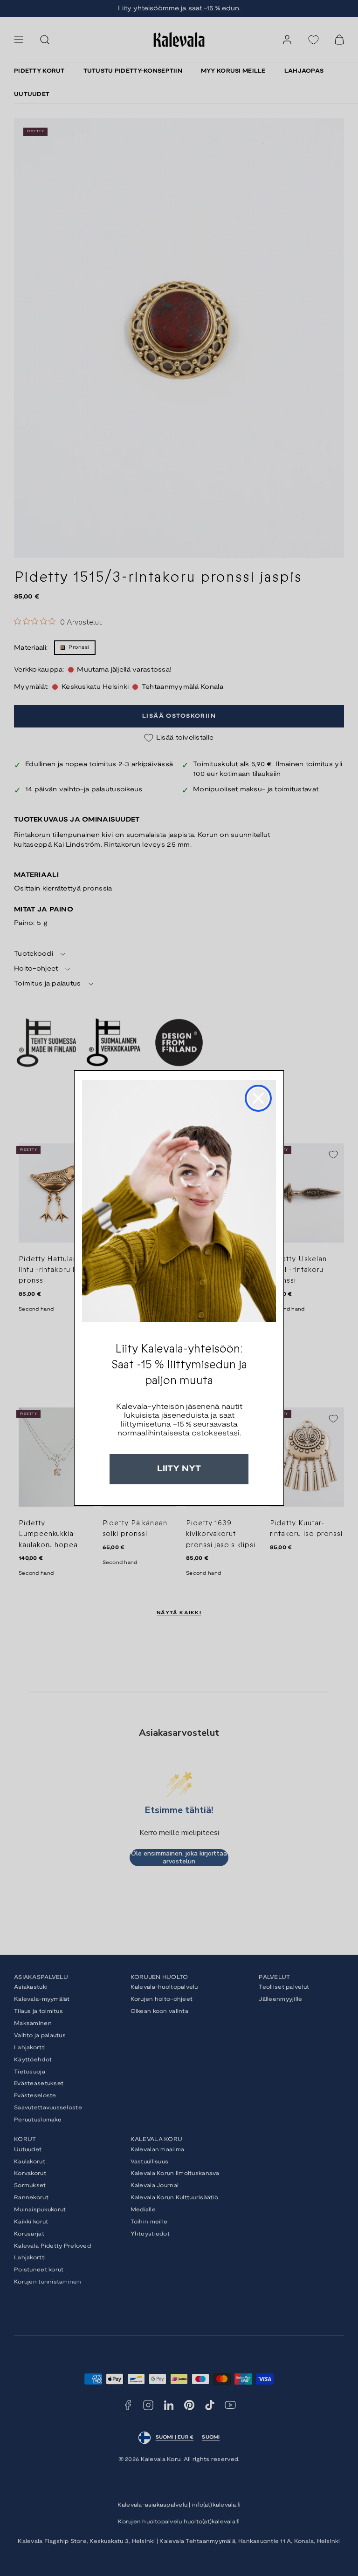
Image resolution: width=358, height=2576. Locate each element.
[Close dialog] (258, 1098)
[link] (179, 1201)
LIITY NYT (179, 1469)
